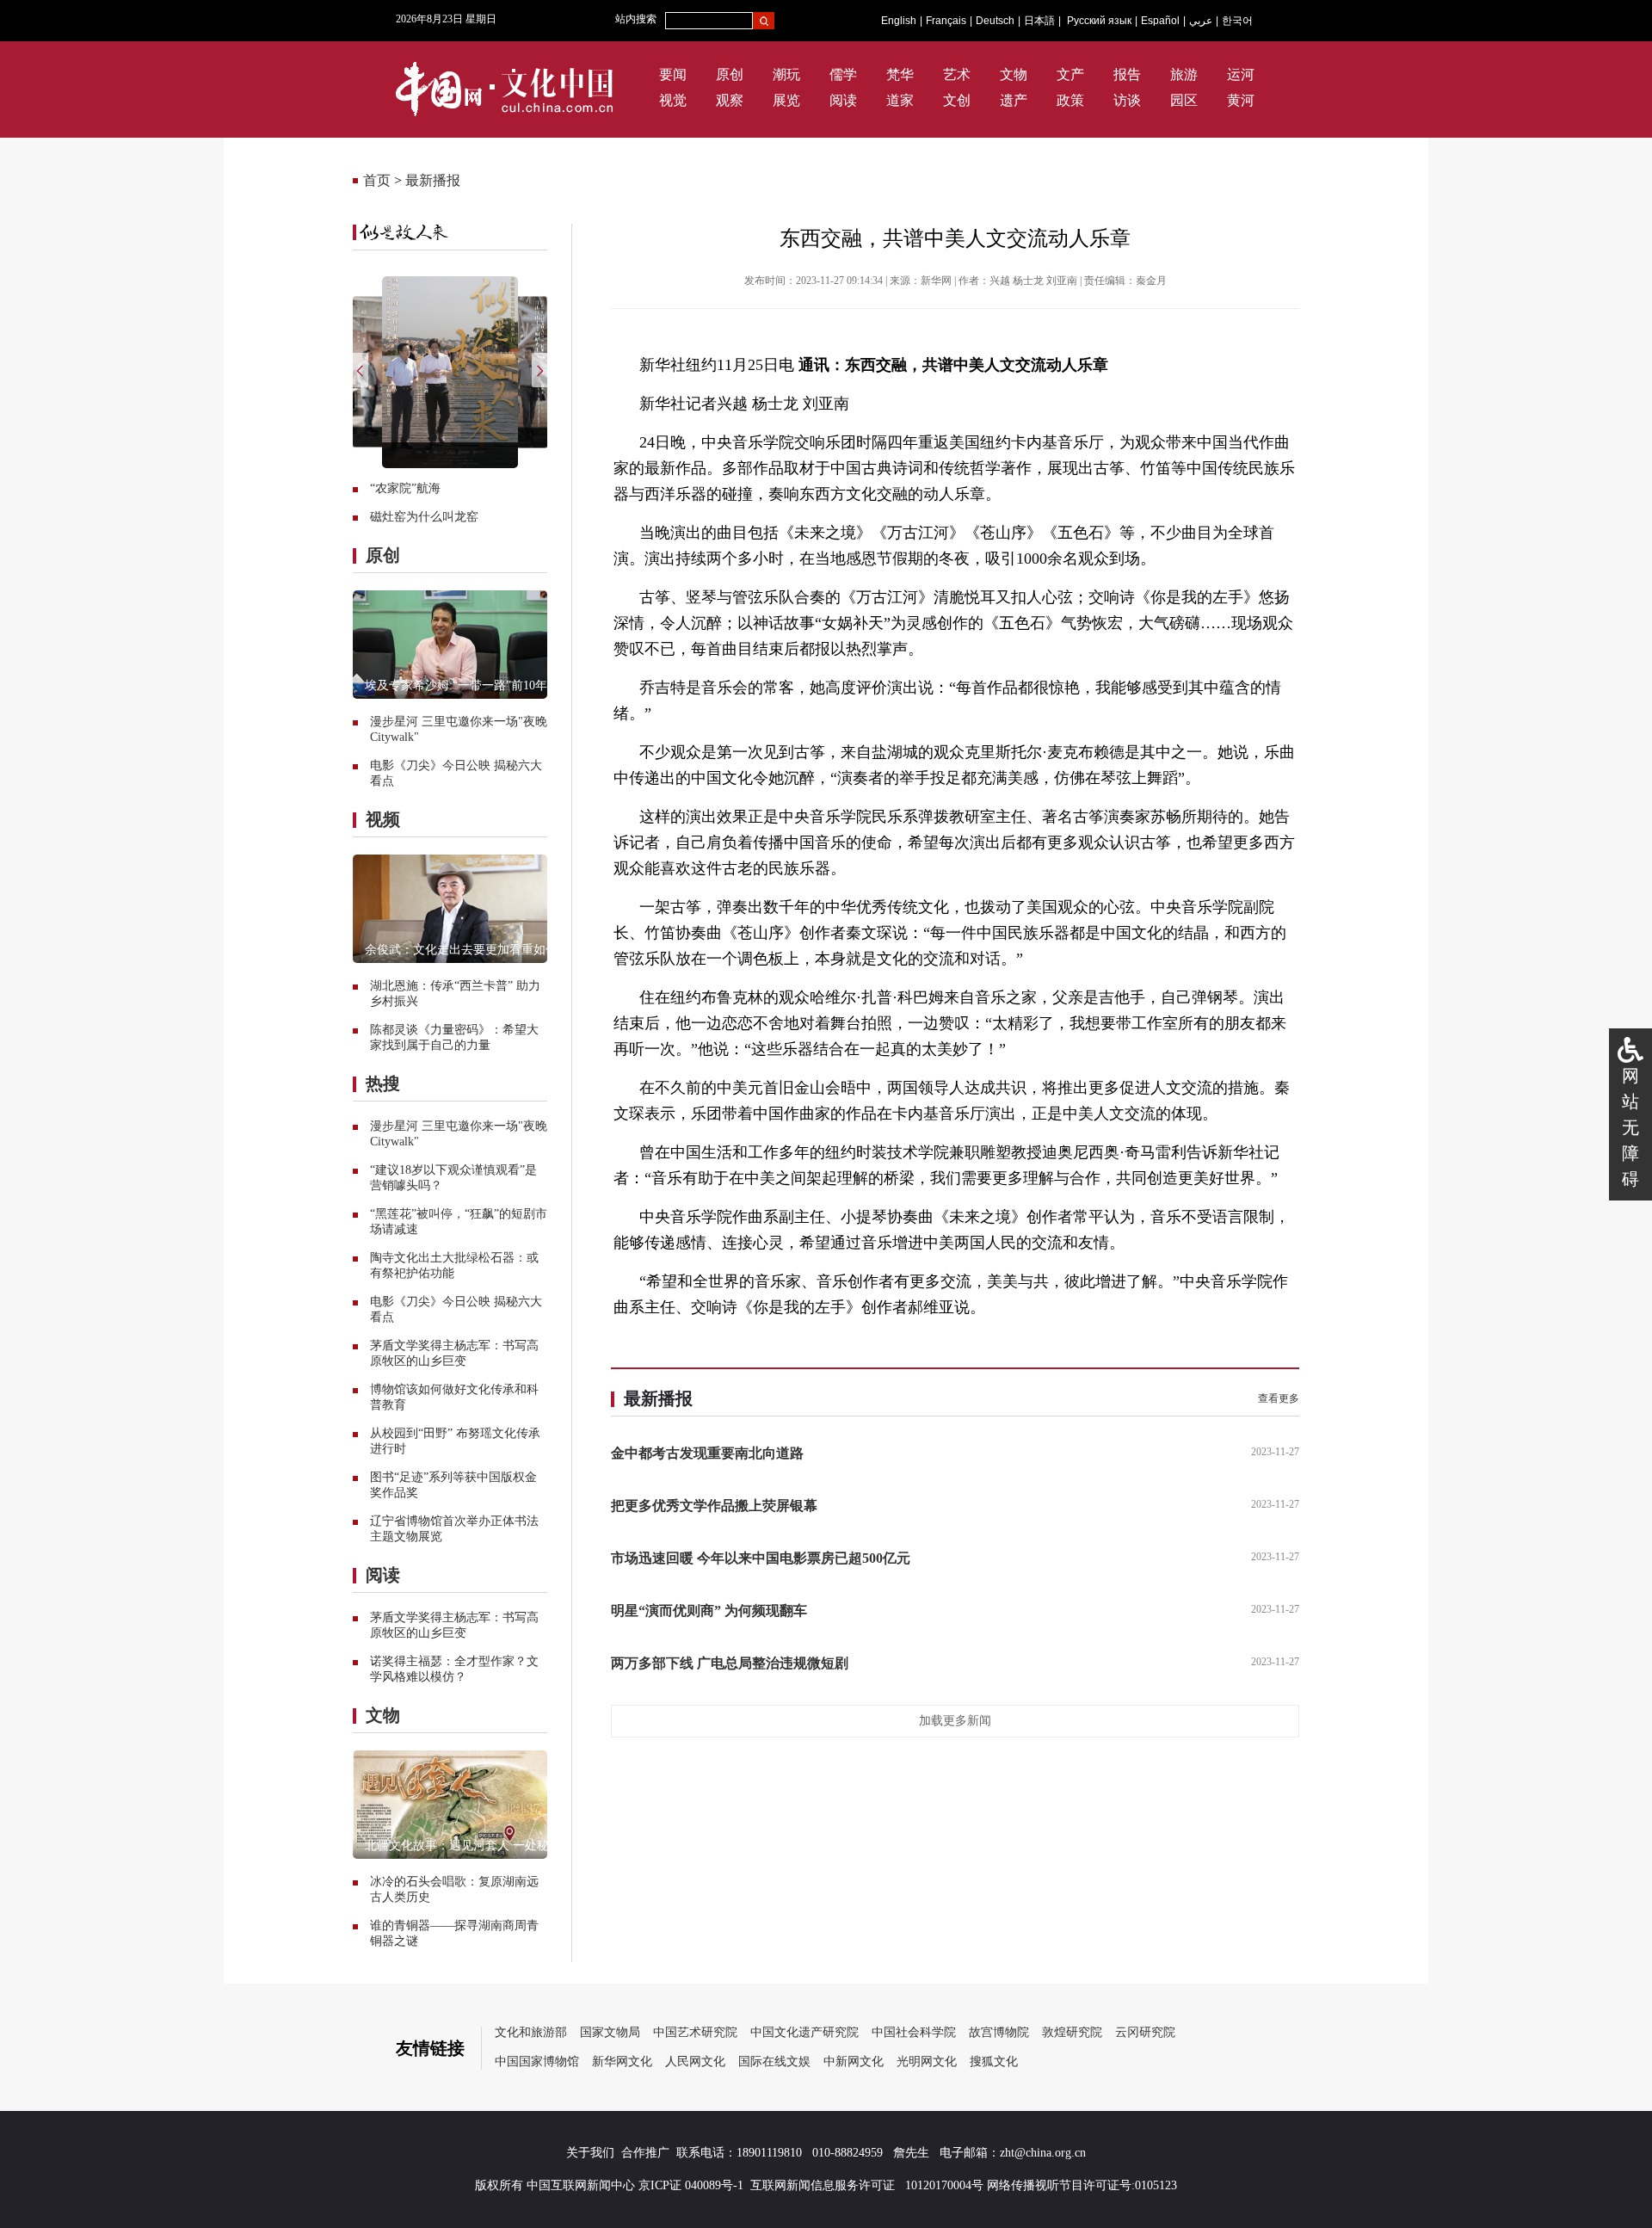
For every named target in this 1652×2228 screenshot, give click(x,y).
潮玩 (786, 74)
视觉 (673, 100)
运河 (1241, 74)
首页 (377, 180)
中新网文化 (854, 2061)
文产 (1070, 74)
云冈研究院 (1145, 2032)
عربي (1201, 21)
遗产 (1014, 100)
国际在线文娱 (774, 2061)
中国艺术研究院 (695, 2032)
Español (1160, 21)
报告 (1127, 74)
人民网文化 (695, 2061)
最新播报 (433, 180)
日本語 (1039, 21)
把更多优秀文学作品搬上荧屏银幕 (714, 1506)
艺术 (957, 74)
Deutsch (995, 21)
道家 (900, 100)
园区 (1184, 100)
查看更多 (1279, 1398)
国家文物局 (610, 2032)
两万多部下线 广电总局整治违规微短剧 (730, 1663)
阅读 (843, 100)
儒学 (843, 74)
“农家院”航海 (405, 488)
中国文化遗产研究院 (804, 2032)
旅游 (1184, 74)
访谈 (1127, 100)
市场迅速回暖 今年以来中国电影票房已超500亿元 (761, 1558)
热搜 (383, 1083)
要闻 (673, 74)
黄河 (1241, 100)
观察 (730, 100)
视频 (383, 819)
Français (946, 21)
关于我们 (590, 2153)
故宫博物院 (999, 2032)
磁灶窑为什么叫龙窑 (424, 517)
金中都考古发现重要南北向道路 (707, 1453)
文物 (1014, 74)
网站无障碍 (1630, 1127)
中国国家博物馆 (537, 2061)
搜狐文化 (994, 2061)
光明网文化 (927, 2061)
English (899, 21)
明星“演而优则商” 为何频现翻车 (709, 1611)
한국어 (1237, 21)
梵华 (900, 74)
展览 (786, 100)
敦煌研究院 (1072, 2032)
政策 (1070, 100)
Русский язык (1099, 21)
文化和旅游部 (531, 2032)
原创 (730, 74)
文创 (957, 100)
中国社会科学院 (914, 2032)
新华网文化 (622, 2061)
